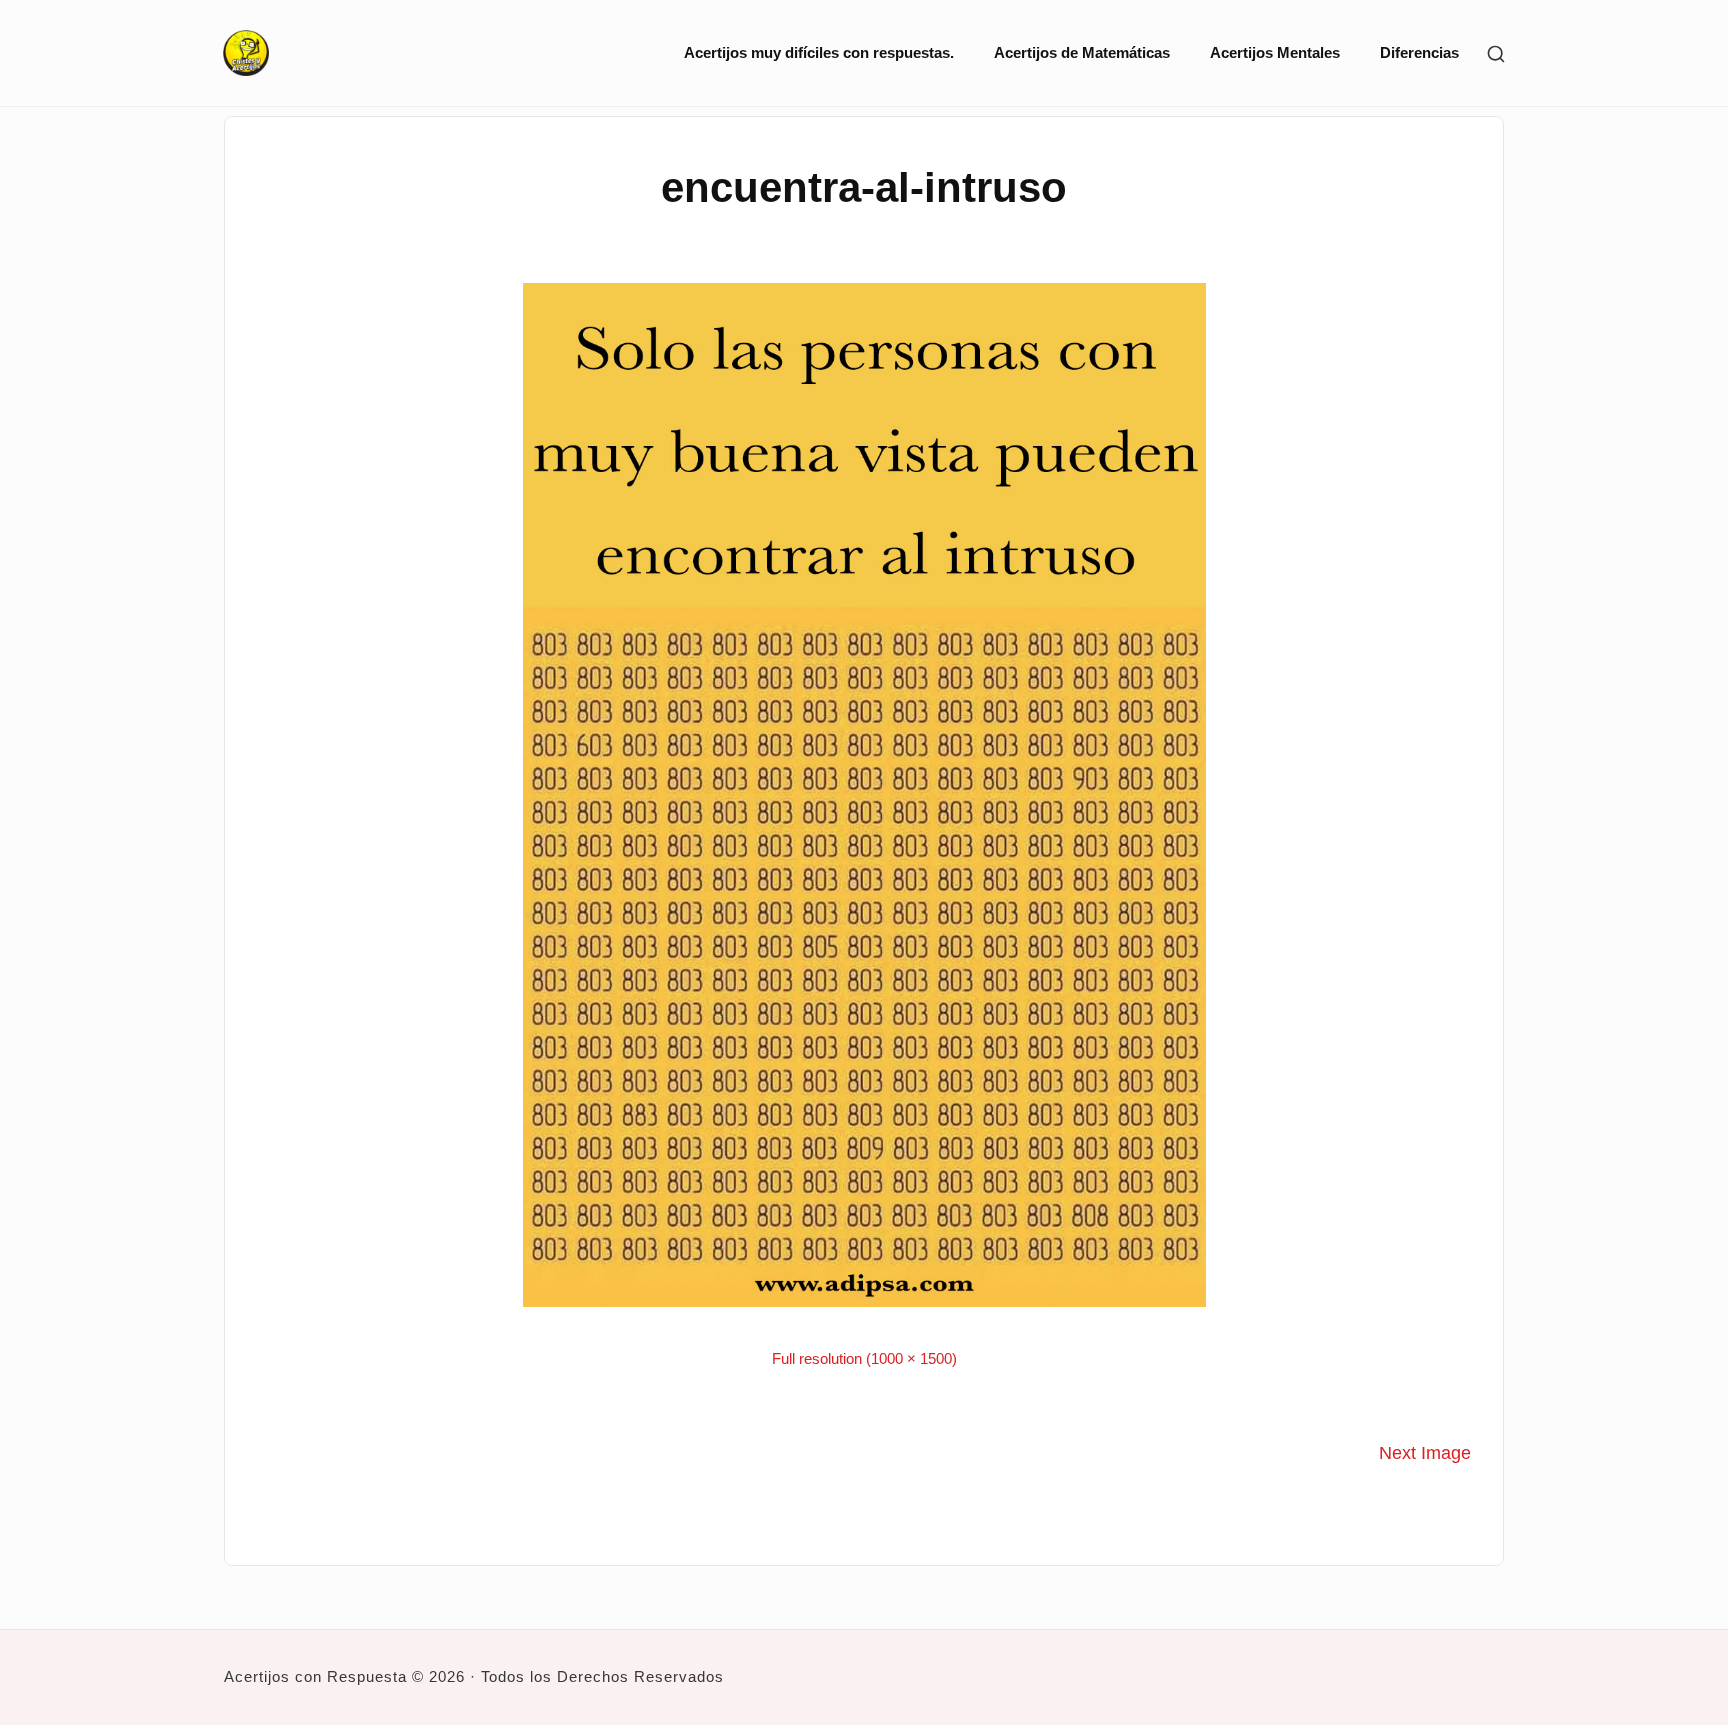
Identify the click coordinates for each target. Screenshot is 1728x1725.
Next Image (1425, 1453)
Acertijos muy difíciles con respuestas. (819, 52)
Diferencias (1419, 52)
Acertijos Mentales (1275, 52)
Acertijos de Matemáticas (1082, 52)
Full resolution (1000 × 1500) (864, 1358)
